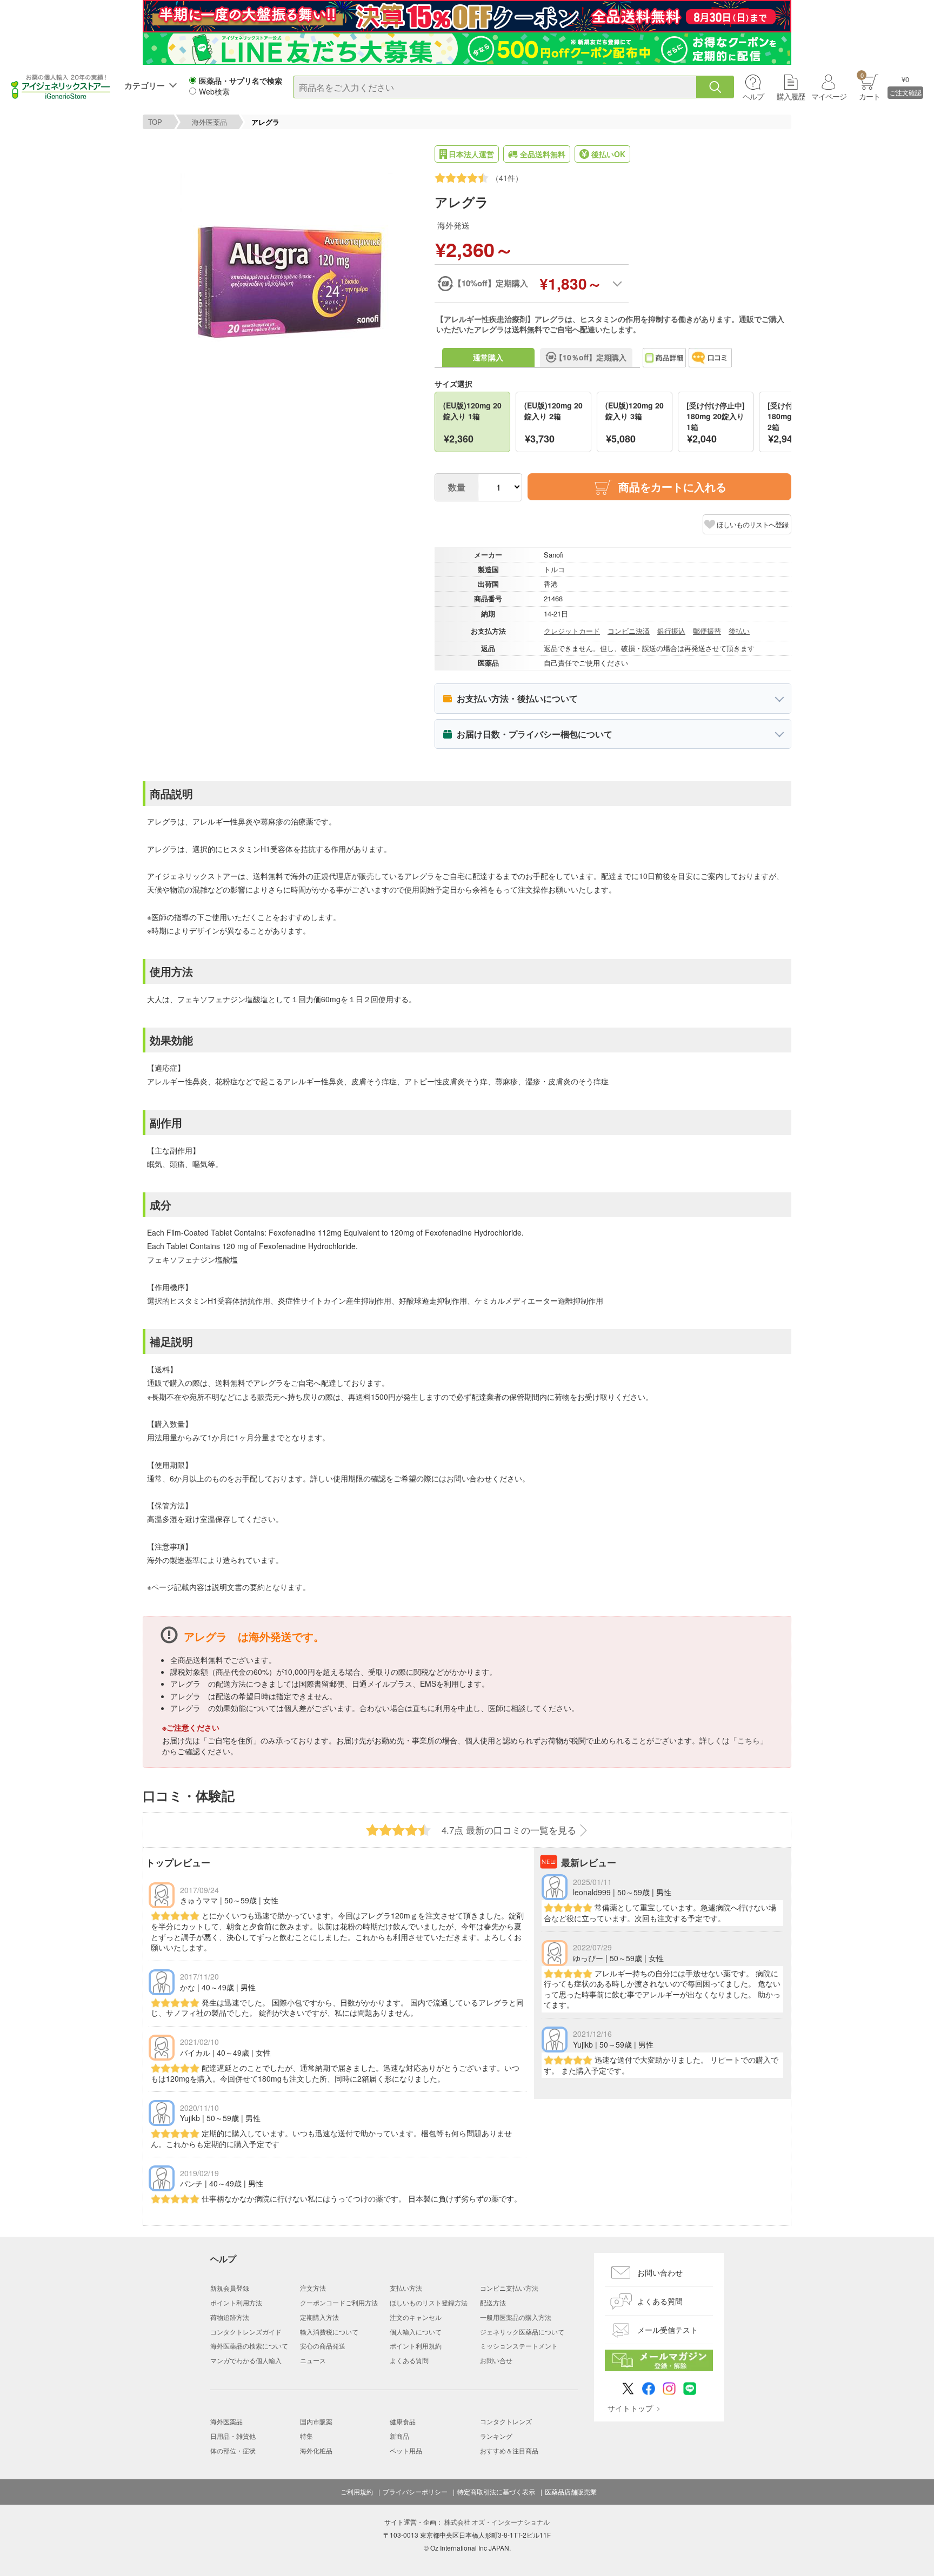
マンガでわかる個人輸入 (246, 2360)
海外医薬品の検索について (249, 2346)
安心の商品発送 (323, 2346)
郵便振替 (707, 631)
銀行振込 (671, 631)
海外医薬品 (209, 122)
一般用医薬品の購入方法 (516, 2317)
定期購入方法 (319, 2317)
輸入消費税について (329, 2332)
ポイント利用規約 (416, 2346)
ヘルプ (753, 96)
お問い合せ (496, 2360)
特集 (306, 2436)
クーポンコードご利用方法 (339, 2302)
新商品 (399, 2436)
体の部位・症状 (233, 2450)
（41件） (507, 178)
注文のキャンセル (416, 2317)
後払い (739, 631)
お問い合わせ (660, 2272)
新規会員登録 (230, 2288)
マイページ (829, 96)
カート (869, 86)
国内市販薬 (316, 2421)
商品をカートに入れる (672, 487)
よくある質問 (409, 2360)
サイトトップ (630, 2408)
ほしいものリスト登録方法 (429, 2302)
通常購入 (488, 357)
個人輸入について (416, 2332)
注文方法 (313, 2288)
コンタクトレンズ (506, 2421)
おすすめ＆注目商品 (509, 2450)
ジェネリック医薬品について (522, 2332)
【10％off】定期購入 (591, 357)
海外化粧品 (316, 2450)
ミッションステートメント (519, 2346)
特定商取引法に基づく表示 (496, 2492)
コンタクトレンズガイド (246, 2332)
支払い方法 (406, 2288)
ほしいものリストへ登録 (752, 524)
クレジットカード (572, 631)
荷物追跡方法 (230, 2317)
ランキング (496, 2436)
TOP (155, 122)
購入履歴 (791, 96)
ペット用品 (406, 2450)
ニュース (313, 2360)
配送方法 (493, 2302)
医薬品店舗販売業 (571, 2492)
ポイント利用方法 (236, 2302)
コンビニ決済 (629, 631)
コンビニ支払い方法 (509, 2288)
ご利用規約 (357, 2492)
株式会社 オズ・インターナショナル (497, 2522)
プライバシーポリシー (415, 2492)
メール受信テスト (668, 2330)
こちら (749, 1740)
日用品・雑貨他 (233, 2436)
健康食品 (403, 2421)
